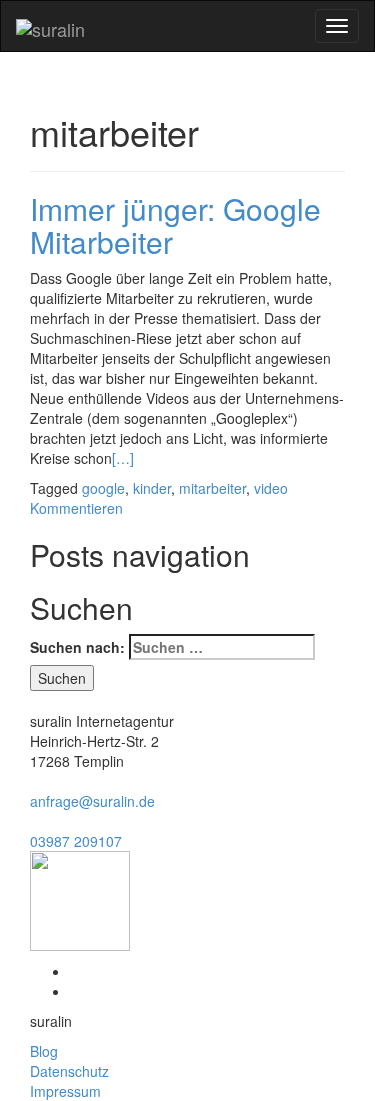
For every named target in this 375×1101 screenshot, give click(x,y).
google (103, 488)
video (271, 488)
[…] (123, 458)
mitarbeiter (212, 488)
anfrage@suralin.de (92, 801)
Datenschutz (69, 1071)
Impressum (65, 1091)
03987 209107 (76, 841)
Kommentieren (76, 508)
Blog (44, 1051)
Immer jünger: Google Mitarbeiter (175, 225)
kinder (152, 488)
